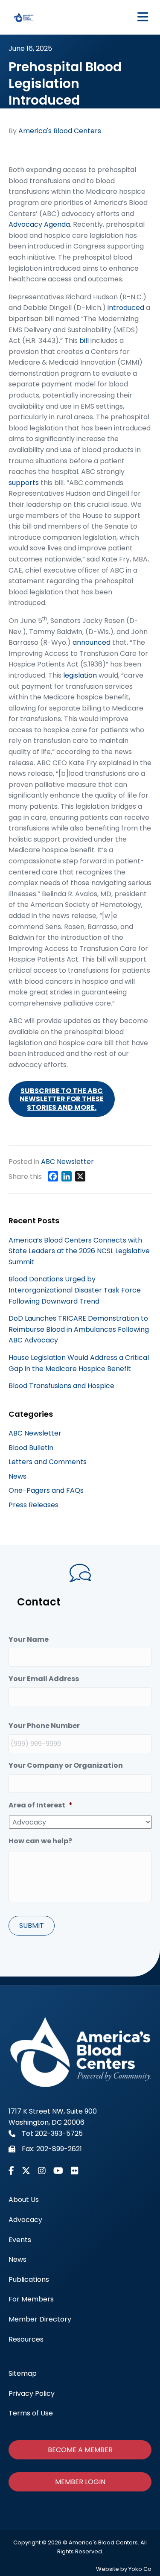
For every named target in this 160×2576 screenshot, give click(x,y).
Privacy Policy (32, 2393)
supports (24, 483)
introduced (126, 308)
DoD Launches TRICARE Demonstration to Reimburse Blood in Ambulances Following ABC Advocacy (79, 1329)
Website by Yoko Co (124, 2569)
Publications (29, 2279)
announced (92, 642)
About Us (24, 2200)
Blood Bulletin (31, 1448)
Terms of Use (31, 2413)
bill (84, 341)
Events (20, 2240)
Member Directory (40, 2319)
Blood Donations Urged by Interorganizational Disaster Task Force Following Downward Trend (75, 1290)
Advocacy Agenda (39, 224)
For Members (31, 2299)
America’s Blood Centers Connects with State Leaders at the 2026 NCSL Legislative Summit (79, 1251)
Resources (26, 2339)
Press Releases (33, 1505)
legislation (80, 675)
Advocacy (25, 2220)
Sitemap (23, 2373)
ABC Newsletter (67, 1162)
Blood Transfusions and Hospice (61, 1386)
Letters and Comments (48, 1462)
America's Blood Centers (60, 131)
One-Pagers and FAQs (46, 1490)
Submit (32, 1925)
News (17, 1476)
